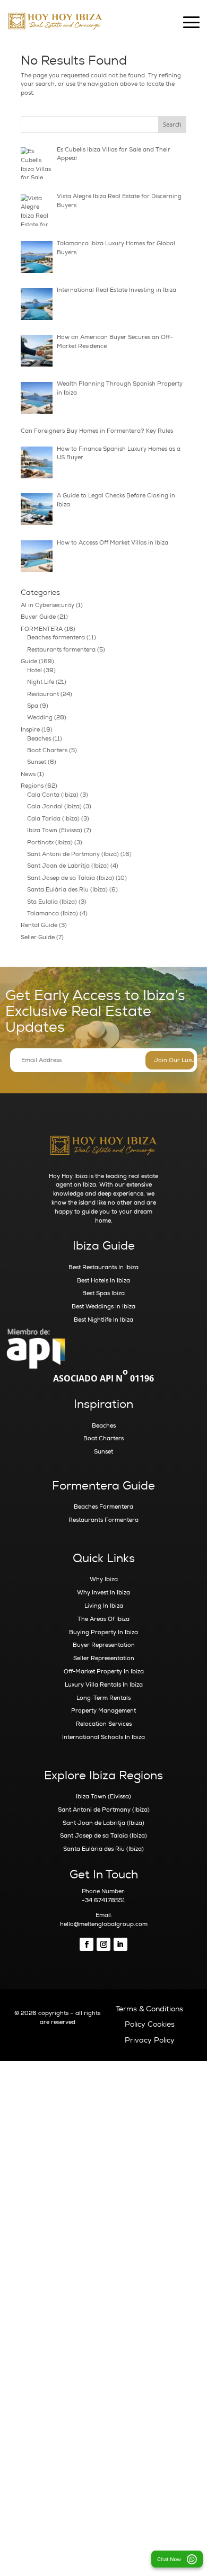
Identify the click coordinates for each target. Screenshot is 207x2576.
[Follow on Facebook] (87, 1945)
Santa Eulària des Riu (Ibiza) (67, 890)
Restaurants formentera (61, 650)
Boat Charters (47, 750)
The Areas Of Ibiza (103, 1619)
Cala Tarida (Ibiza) (53, 819)
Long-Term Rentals (103, 1698)
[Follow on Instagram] (103, 1945)
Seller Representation (104, 1658)
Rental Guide (39, 925)
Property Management (103, 1711)
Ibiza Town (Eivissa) (55, 830)
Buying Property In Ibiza (103, 1632)
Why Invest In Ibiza (103, 1593)
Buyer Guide (38, 617)
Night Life (41, 682)
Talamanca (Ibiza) (53, 913)
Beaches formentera (56, 638)
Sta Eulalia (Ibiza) (52, 902)
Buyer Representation (104, 1645)
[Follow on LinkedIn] (120, 1945)
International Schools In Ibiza (103, 1737)
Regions (32, 786)
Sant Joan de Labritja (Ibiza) (68, 866)
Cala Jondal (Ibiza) (54, 806)
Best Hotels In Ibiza (103, 1281)
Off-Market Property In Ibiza (104, 1672)
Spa (33, 706)
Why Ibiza (104, 1579)
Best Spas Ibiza (103, 1293)
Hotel (34, 670)
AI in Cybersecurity (48, 605)
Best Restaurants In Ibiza (103, 1267)
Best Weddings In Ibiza (103, 1307)
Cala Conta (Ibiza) (53, 795)
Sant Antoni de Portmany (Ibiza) (73, 854)
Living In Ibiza (104, 1606)
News (28, 774)
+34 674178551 (103, 1900)
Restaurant (43, 694)
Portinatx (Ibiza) (50, 843)
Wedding (40, 717)
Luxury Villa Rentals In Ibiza (104, 1685)
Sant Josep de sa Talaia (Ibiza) (71, 878)
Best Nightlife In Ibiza (103, 1320)
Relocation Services (104, 1724)
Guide (29, 661)
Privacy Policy (150, 2040)
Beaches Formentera (103, 1507)
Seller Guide (38, 937)
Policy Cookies (150, 2024)
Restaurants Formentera (103, 1520)
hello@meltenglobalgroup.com (104, 1924)
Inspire (30, 730)
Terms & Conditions (149, 2009)
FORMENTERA (42, 629)
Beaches (39, 739)
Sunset (37, 762)
